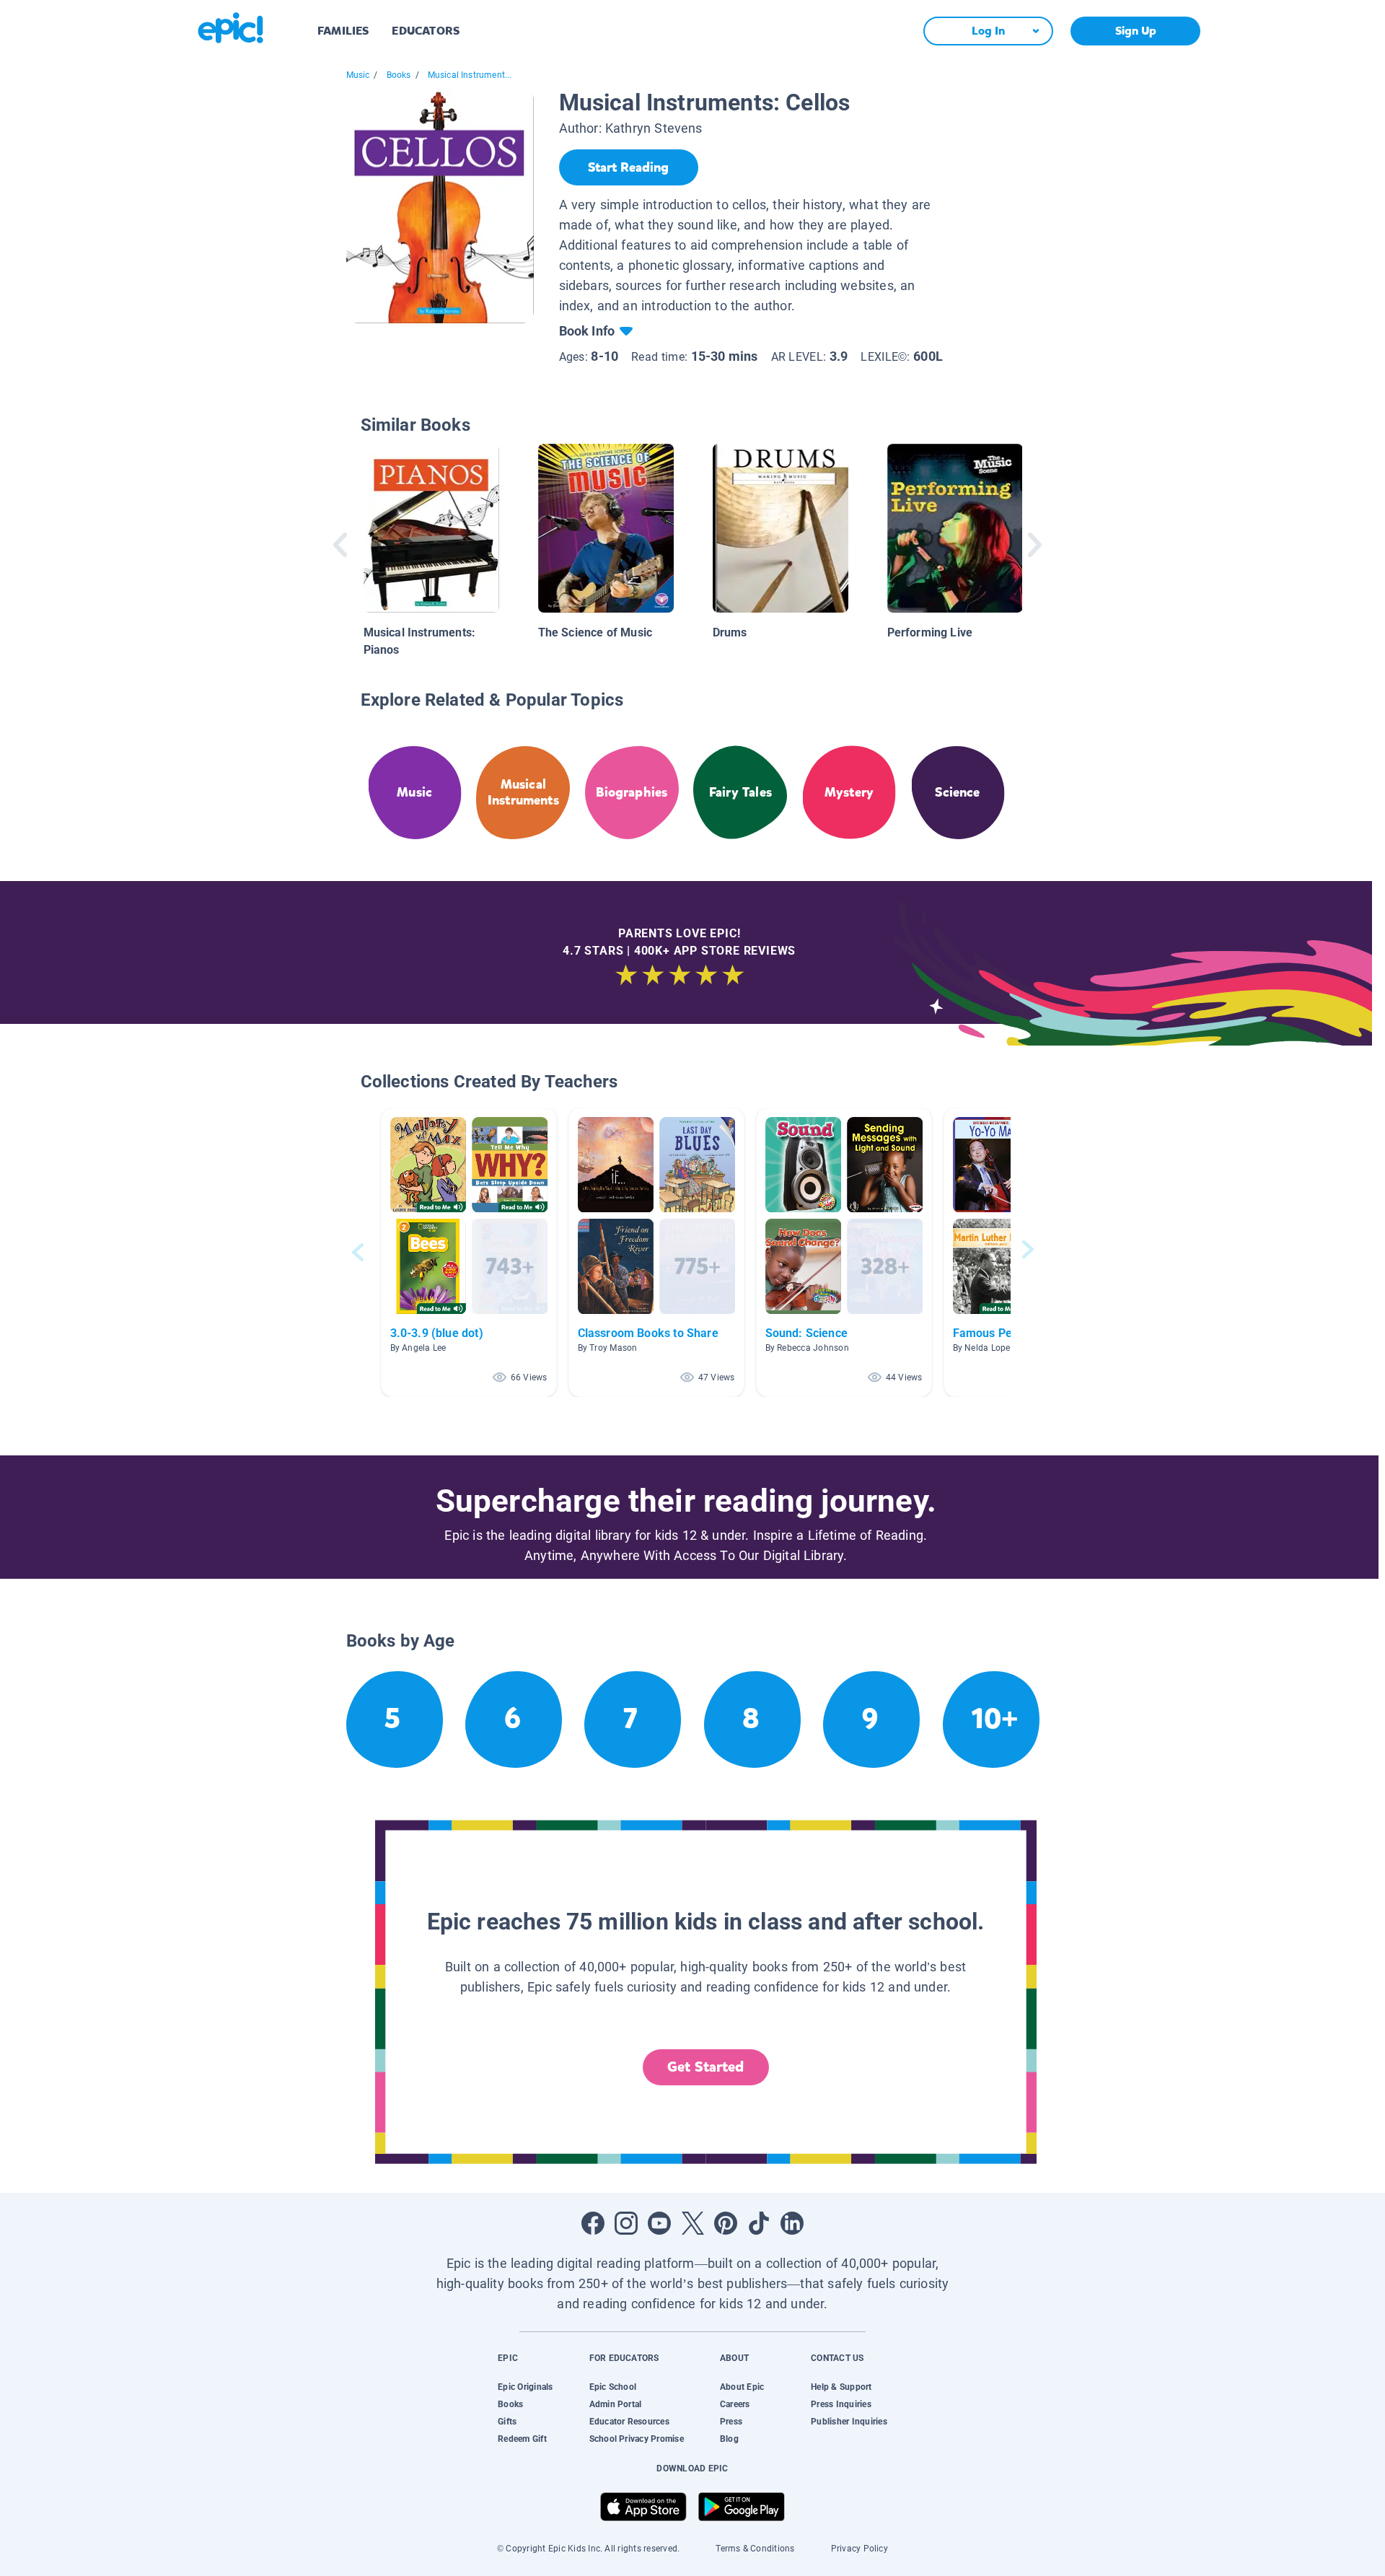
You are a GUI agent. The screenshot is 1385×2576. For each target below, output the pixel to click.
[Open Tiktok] (759, 2223)
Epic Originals (525, 2387)
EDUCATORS (426, 31)
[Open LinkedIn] (792, 2223)
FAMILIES (343, 31)
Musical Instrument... (470, 75)
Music (358, 75)
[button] (469, 1252)
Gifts (507, 2422)
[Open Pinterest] (726, 2223)
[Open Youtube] (659, 2223)
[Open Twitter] (692, 2223)
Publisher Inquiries (849, 2422)
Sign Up (1136, 31)
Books (399, 75)
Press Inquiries (841, 2404)
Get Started (705, 2067)
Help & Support (841, 2387)
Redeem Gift (522, 2439)
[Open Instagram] (626, 2223)
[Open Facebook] (593, 2223)
